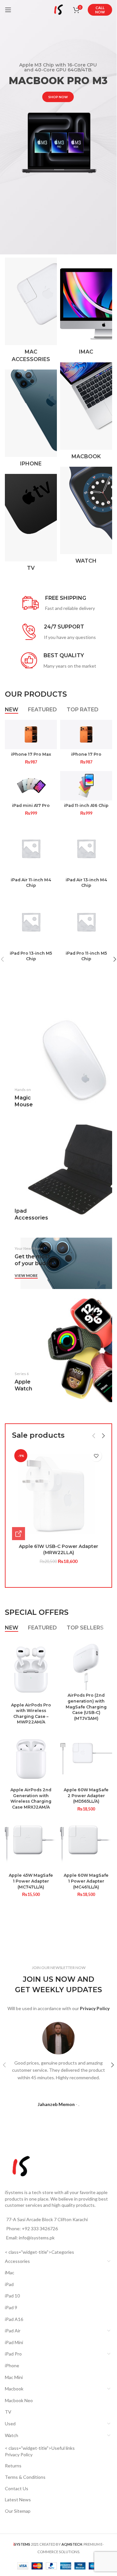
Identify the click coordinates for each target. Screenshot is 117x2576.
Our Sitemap (18, 2511)
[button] (94, 1436)
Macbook (14, 2389)
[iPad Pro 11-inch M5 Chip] (86, 922)
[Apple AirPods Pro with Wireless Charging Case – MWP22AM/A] (31, 1669)
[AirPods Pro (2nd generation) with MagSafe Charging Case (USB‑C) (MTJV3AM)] (86, 1664)
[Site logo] (58, 9)
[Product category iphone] (31, 420)
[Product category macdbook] (86, 413)
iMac (10, 2273)
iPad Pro (13, 2354)
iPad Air (13, 2331)
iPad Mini (14, 2342)
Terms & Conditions (25, 2477)
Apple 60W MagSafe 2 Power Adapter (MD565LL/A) (86, 1796)
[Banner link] (58, 1065)
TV (8, 2412)
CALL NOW (100, 10)
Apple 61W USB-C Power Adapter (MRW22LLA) (58, 1550)
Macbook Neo (19, 2400)
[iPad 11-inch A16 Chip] (86, 786)
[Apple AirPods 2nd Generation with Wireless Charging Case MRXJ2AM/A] (31, 1759)
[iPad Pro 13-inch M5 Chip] (31, 922)
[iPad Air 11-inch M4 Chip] (31, 848)
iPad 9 (11, 2307)
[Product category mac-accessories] (31, 312)
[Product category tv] (31, 524)
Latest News (18, 2500)
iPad (9, 2284)
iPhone (12, 2365)
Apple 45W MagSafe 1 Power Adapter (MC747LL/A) (31, 1881)
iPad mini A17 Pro (31, 805)
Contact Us (17, 2488)
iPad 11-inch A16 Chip (86, 805)
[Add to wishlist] (96, 1456)
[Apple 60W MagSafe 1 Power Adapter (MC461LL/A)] (86, 1844)
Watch (12, 2435)
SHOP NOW (58, 97)
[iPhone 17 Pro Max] (31, 735)
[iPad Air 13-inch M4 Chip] (86, 848)
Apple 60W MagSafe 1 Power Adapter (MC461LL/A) (86, 1881)
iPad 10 (12, 2296)
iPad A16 (14, 2319)
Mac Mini (14, 2377)
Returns (13, 2466)
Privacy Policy (19, 2455)
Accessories (17, 2261)
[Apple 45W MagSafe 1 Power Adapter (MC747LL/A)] (31, 1844)
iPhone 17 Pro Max (31, 754)
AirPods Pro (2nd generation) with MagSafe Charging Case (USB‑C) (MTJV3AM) (86, 1707)
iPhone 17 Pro (86, 754)
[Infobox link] (59, 604)
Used (10, 2424)
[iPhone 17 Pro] (86, 735)
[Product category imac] (86, 308)
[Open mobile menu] (8, 10)
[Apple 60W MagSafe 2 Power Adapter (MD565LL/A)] (86, 1759)
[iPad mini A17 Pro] (31, 786)
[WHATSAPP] (19, 1534)
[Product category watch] (86, 517)
